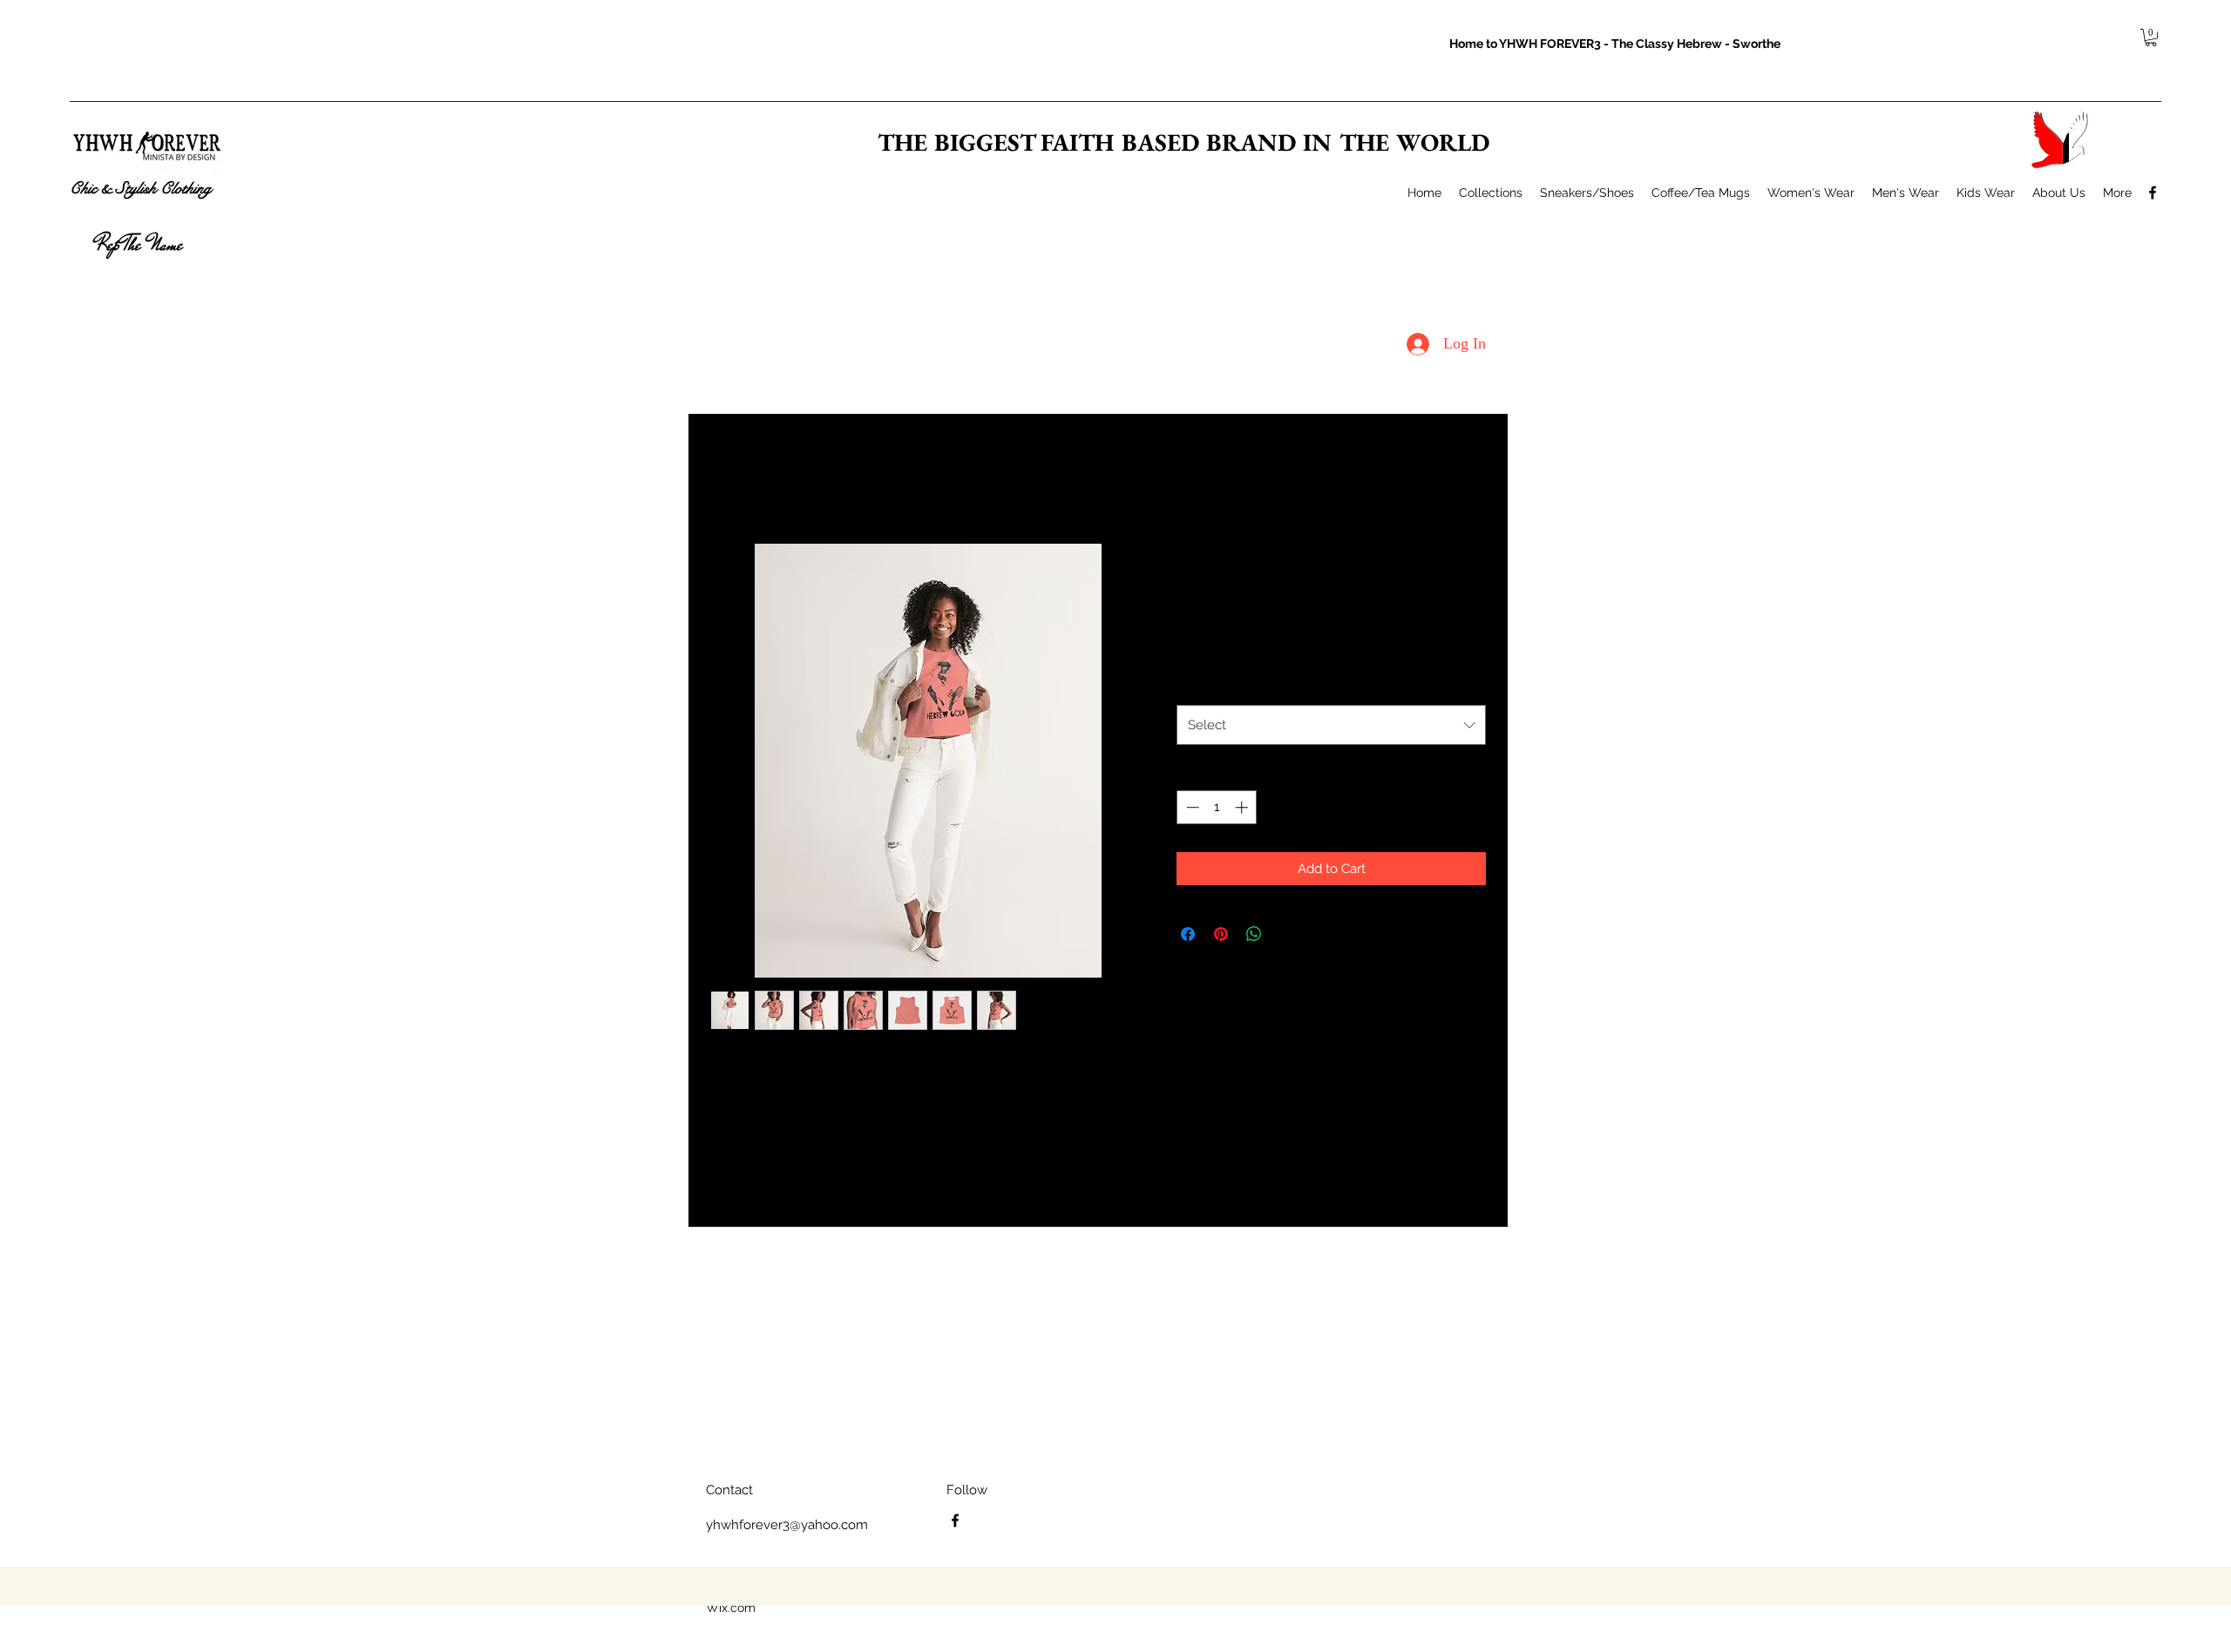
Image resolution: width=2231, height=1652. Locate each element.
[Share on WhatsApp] (1254, 934)
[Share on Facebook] (1188, 934)
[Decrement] (1191, 807)
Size (1193, 686)
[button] (2151, 37)
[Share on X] (1287, 934)
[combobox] (1331, 725)
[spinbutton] (1217, 807)
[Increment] (1243, 807)
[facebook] (2153, 193)
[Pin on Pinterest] (1221, 934)
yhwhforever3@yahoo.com (787, 1525)
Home (727, 478)
